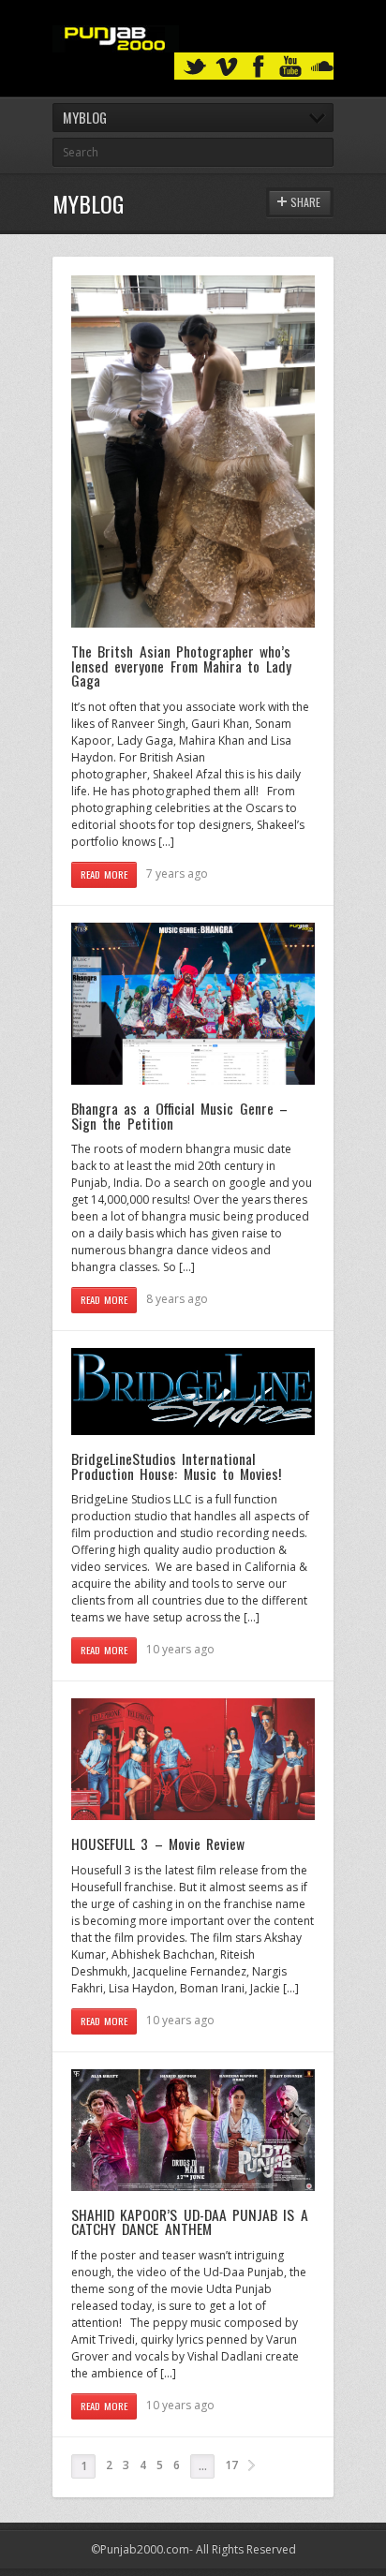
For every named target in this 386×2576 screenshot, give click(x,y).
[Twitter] (195, 67)
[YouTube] (290, 67)
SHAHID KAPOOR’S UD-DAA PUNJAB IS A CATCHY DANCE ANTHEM (190, 2222)
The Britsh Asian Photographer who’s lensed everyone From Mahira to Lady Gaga (181, 666)
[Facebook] (259, 67)
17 (231, 2465)
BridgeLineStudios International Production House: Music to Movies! (176, 1466)
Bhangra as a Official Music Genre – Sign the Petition (179, 1116)
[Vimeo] (227, 67)
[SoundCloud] (322, 67)
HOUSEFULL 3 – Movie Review (158, 1843)
